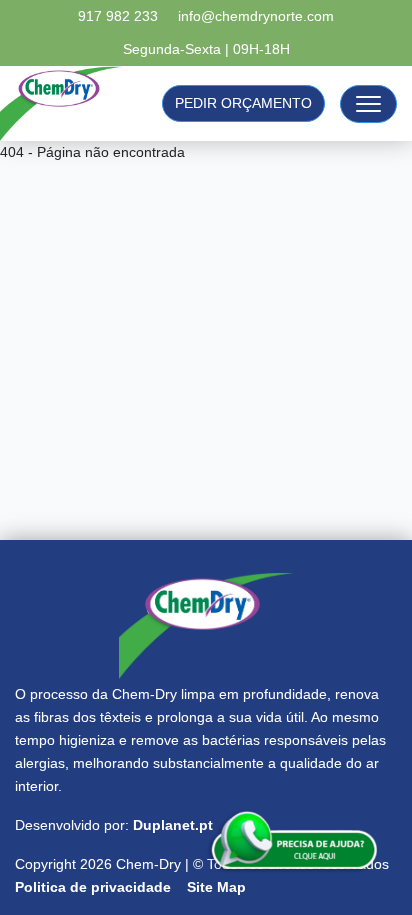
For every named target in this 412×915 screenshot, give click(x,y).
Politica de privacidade (93, 887)
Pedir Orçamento (243, 103)
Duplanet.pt (173, 825)
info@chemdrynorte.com (256, 16)
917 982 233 (118, 16)
